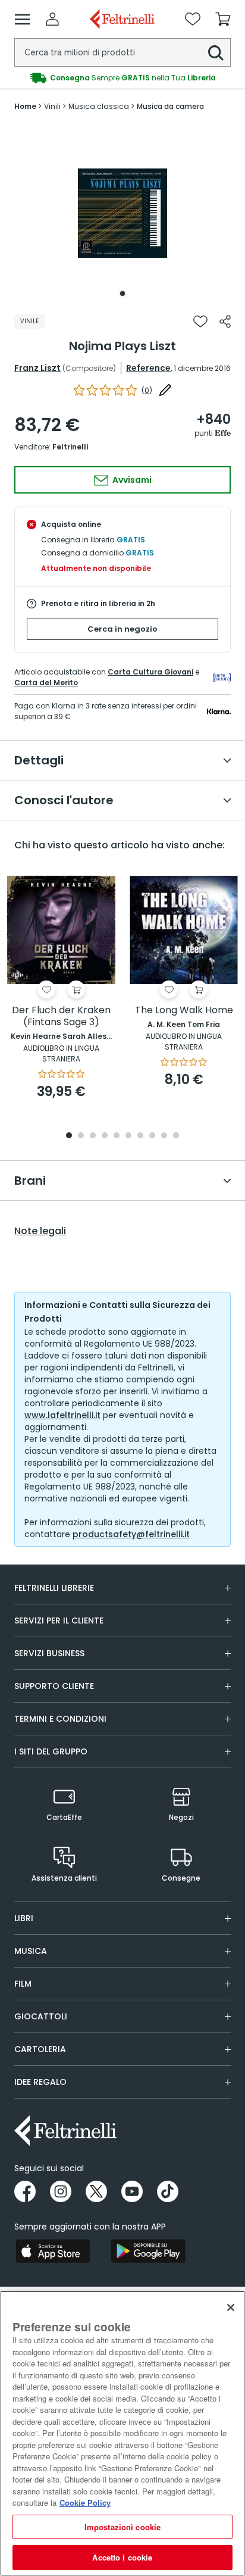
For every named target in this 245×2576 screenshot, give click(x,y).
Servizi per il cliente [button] (59, 1620)
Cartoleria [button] (40, 2049)
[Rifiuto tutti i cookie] (231, 2308)
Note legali (40, 1231)
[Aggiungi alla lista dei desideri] (200, 321)
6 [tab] (128, 1136)
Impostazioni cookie (122, 2527)
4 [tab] (105, 1136)
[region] (122, 2433)
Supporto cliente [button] (54, 1686)
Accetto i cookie (122, 2557)
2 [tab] (81, 1136)
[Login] (52, 19)
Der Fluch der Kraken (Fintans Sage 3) (61, 1017)
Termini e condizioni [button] (60, 1719)
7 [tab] (141, 1136)
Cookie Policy (85, 2502)
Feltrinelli (70, 447)
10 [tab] (176, 1136)
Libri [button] (24, 1918)
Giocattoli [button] (41, 2016)
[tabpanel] (122, 213)
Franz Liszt (37, 368)
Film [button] (23, 1984)
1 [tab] (122, 293)
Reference (148, 368)
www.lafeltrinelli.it (62, 1415)
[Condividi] (225, 321)
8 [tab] (152, 1136)
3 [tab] (93, 1136)
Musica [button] (31, 1951)
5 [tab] (117, 1136)
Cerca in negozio (122, 629)
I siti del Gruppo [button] (51, 1751)
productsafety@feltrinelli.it (131, 1534)
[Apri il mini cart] (223, 19)
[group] (122, 78)
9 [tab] (164, 1136)
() (147, 390)
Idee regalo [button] (40, 2082)
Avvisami (131, 480)
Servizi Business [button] (49, 1653)
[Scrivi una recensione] (165, 390)
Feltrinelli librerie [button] (54, 1588)
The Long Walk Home (184, 1011)
